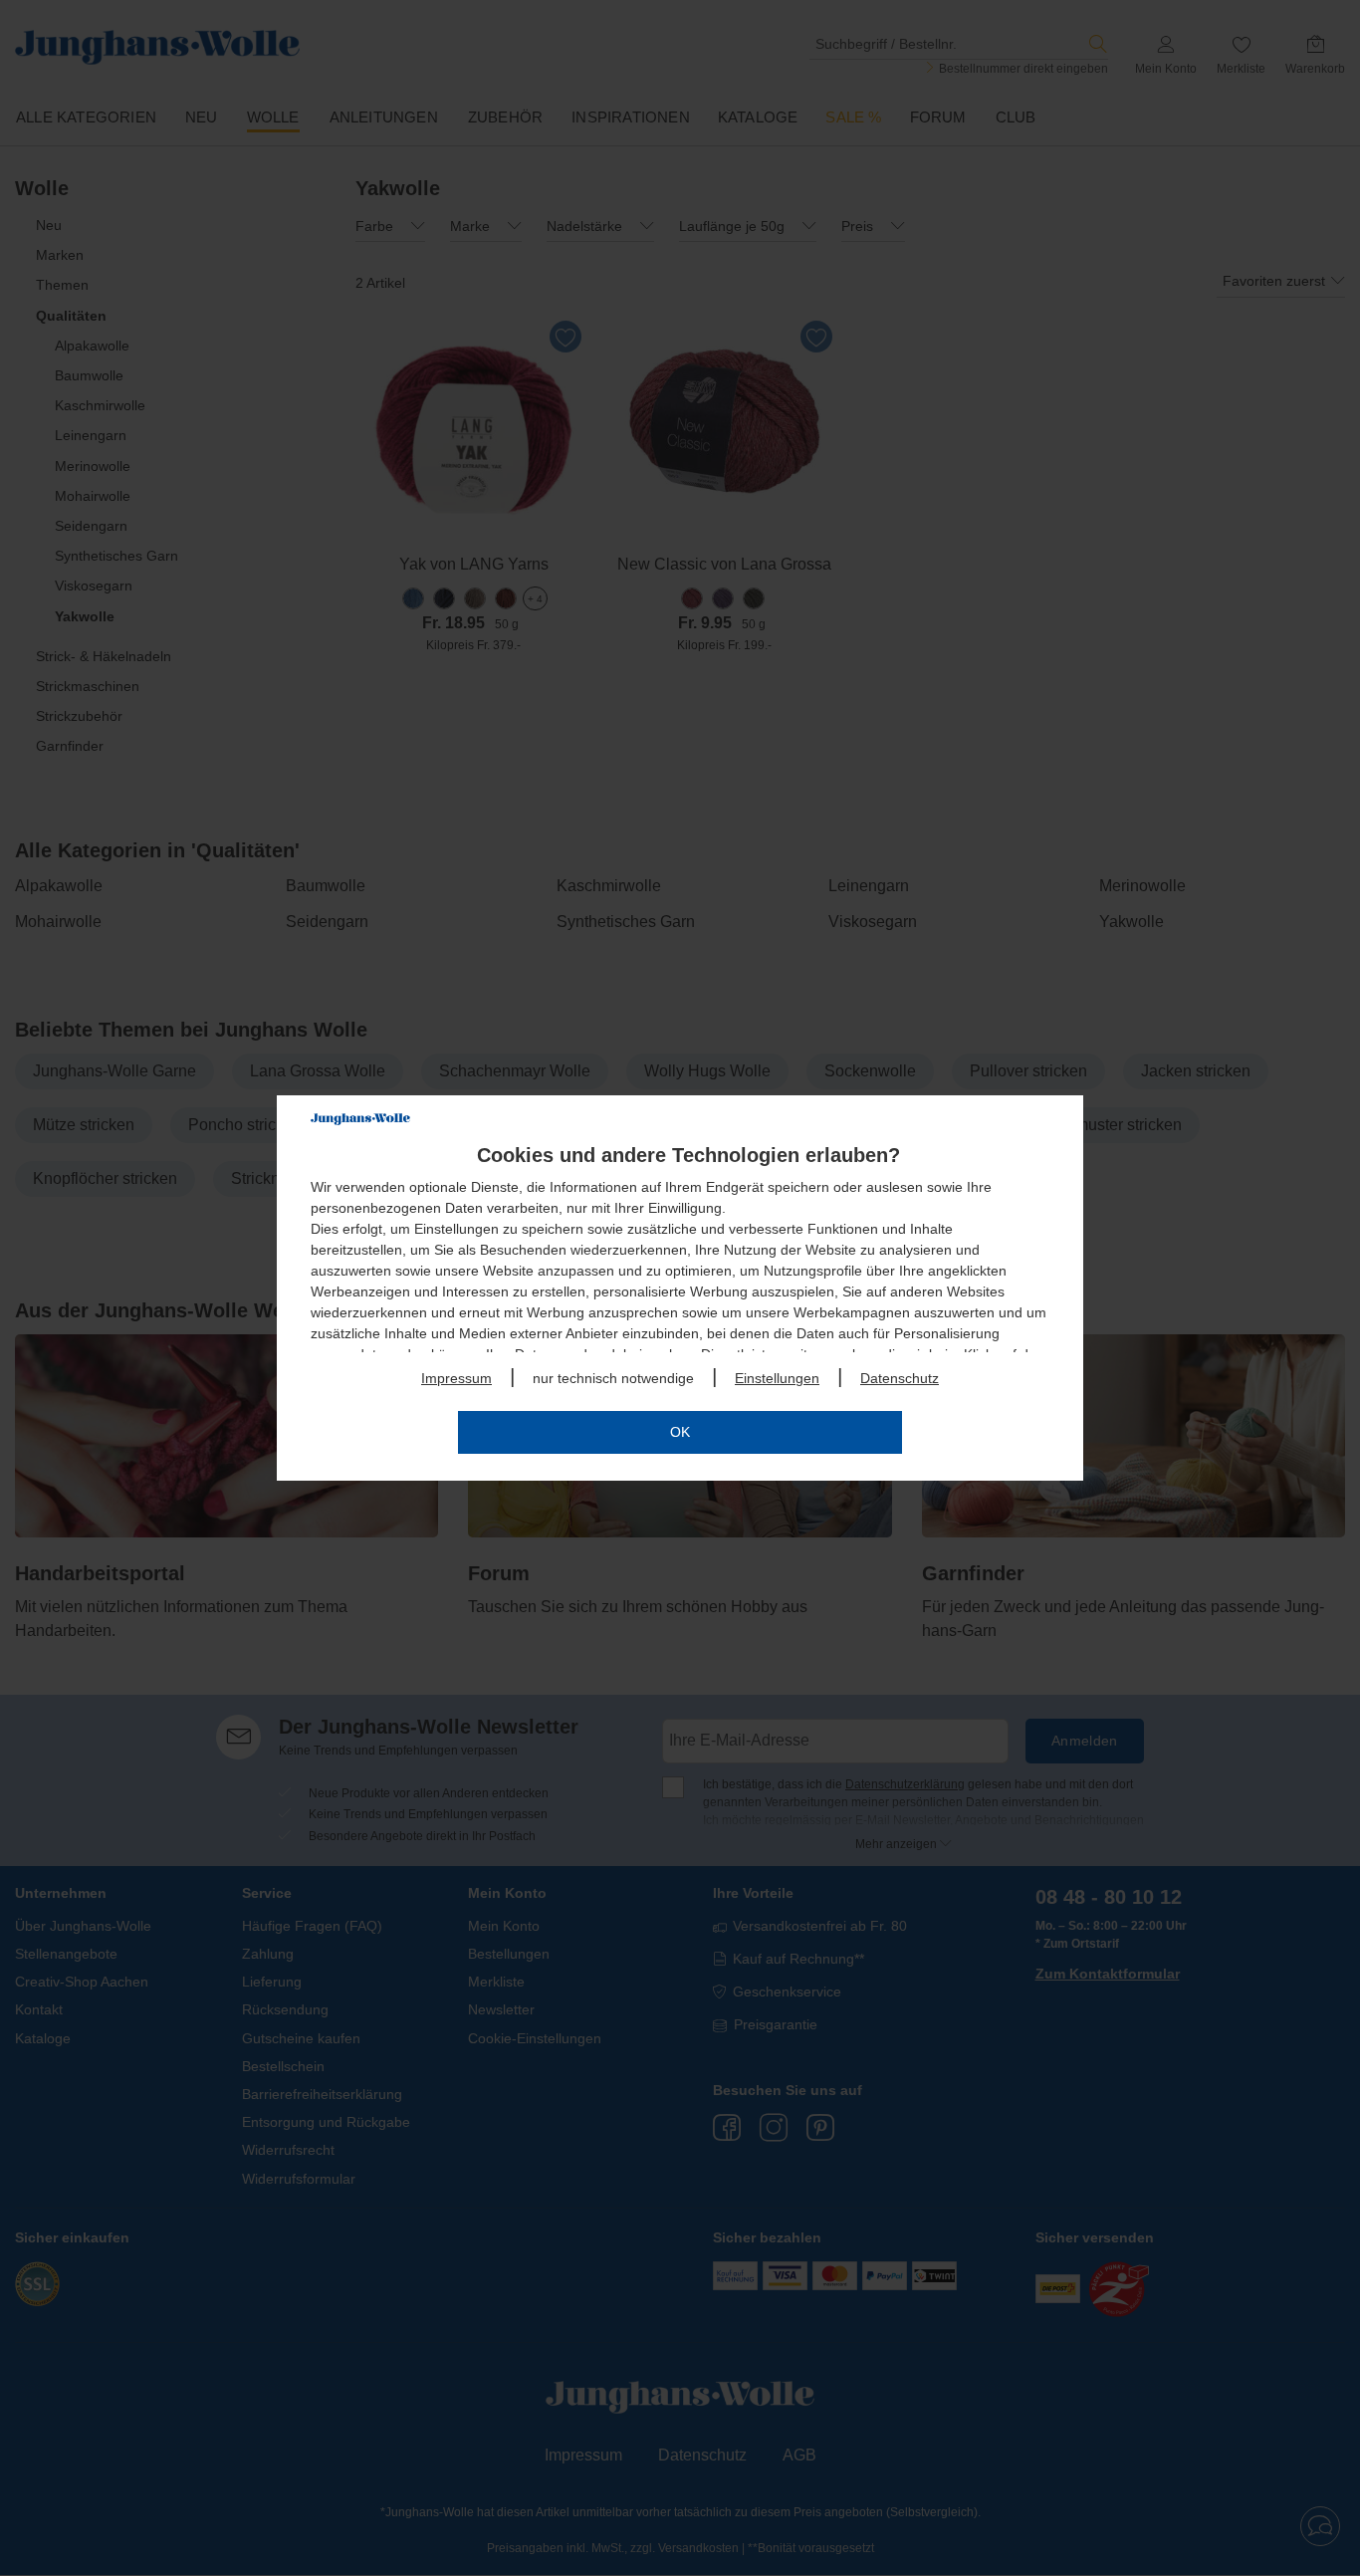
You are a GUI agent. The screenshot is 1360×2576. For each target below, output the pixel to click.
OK (680, 1432)
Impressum (456, 1378)
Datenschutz (900, 1378)
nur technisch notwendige (613, 1378)
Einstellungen (777, 1378)
